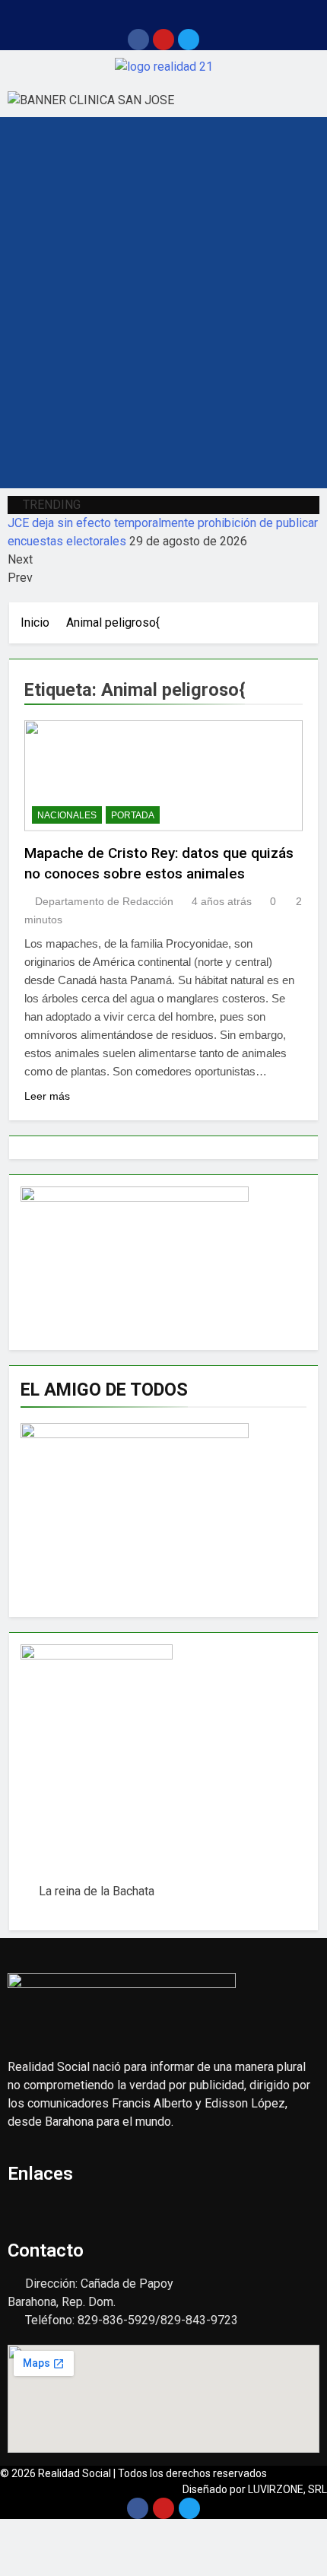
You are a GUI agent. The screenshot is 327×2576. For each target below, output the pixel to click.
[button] (163, 14)
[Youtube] (163, 40)
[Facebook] (138, 40)
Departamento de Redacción (104, 901)
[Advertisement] (163, 317)
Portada (133, 815)
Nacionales (67, 815)
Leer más (47, 1096)
